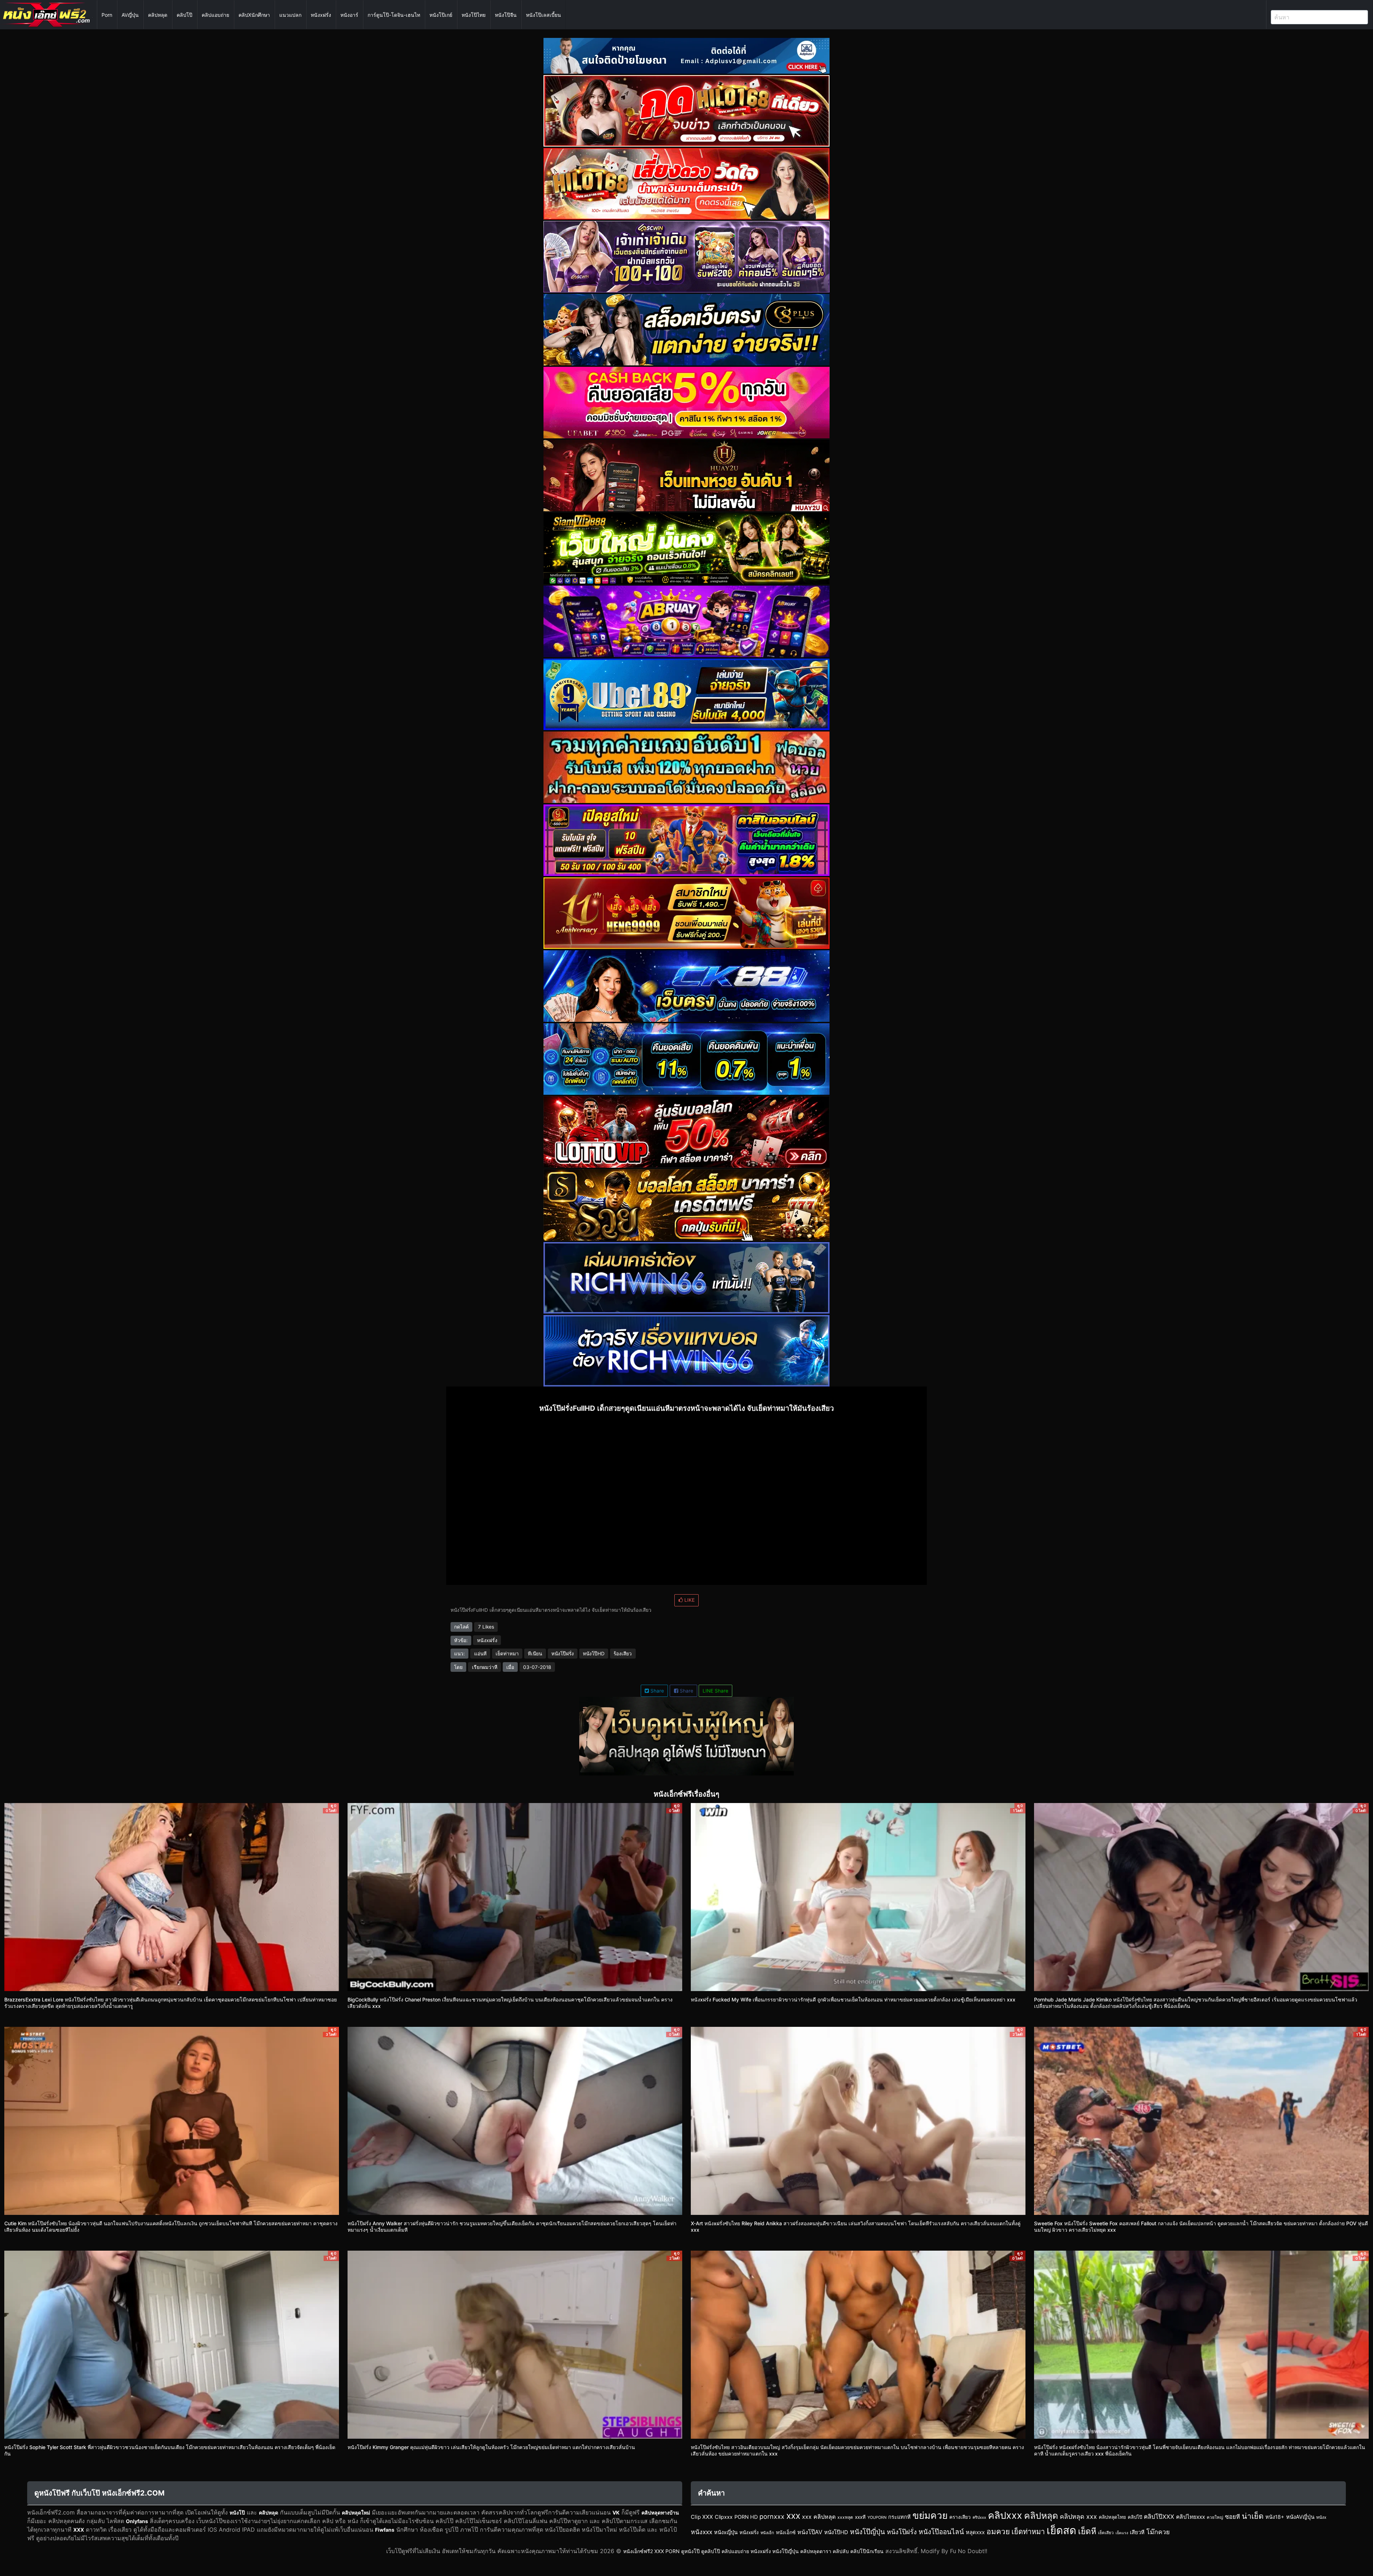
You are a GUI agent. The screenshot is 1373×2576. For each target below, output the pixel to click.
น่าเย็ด (1253, 2516)
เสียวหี (1137, 2532)
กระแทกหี (899, 2517)
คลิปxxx (1005, 2515)
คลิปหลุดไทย (1112, 2517)
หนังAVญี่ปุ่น (1300, 2517)
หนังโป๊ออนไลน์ (941, 2532)
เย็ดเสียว (1106, 2533)
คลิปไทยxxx (1190, 2517)
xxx (793, 2516)
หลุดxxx (975, 2532)
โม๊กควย (1158, 2532)
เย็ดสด (1061, 2530)
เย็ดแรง (1122, 2533)
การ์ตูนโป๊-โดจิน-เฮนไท (394, 15)
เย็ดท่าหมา (507, 1654)
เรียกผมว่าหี (485, 1667)
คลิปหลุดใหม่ (356, 2513)
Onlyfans (137, 2521)
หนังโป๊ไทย (474, 15)
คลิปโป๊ (184, 15)
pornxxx (772, 2516)
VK (616, 2513)
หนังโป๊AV (810, 2532)
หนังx (1321, 2517)
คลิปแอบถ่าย (215, 15)
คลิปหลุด (158, 15)
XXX (79, 2530)
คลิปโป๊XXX (1159, 2517)
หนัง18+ (1275, 2517)
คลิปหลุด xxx (1078, 2516)
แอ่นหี (480, 1654)
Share (656, 1691)
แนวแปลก (290, 15)
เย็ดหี (1087, 2531)
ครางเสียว (960, 2517)
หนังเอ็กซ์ (786, 2532)
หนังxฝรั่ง (321, 15)
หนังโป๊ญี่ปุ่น (867, 2532)
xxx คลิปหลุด (819, 2517)
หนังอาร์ (349, 15)
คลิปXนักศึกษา (254, 15)
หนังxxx (702, 2532)
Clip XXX (702, 2517)
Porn (107, 15)
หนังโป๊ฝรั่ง (563, 1654)
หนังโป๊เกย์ (441, 15)
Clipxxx (724, 2517)
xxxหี (860, 2517)
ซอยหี (1232, 2517)
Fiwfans (385, 2530)
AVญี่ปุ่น (130, 15)
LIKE (689, 1600)
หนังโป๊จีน (506, 15)
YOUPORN (877, 2517)
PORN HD (746, 2517)
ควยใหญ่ (1215, 2517)
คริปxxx (979, 2517)
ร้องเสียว (623, 1654)
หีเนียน (535, 1654)
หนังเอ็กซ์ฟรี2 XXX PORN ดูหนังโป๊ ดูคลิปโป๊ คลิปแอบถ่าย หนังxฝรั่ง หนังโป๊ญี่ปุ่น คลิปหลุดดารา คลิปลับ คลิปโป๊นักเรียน (753, 2551)
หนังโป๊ (237, 2513)
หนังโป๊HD (594, 1654)
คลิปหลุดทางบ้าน (660, 2513)
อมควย (998, 2531)
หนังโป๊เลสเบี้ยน (543, 15)
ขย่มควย (930, 2515)
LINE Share (715, 1691)
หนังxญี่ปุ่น (726, 2532)
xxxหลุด (845, 2517)
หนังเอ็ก (767, 2533)
